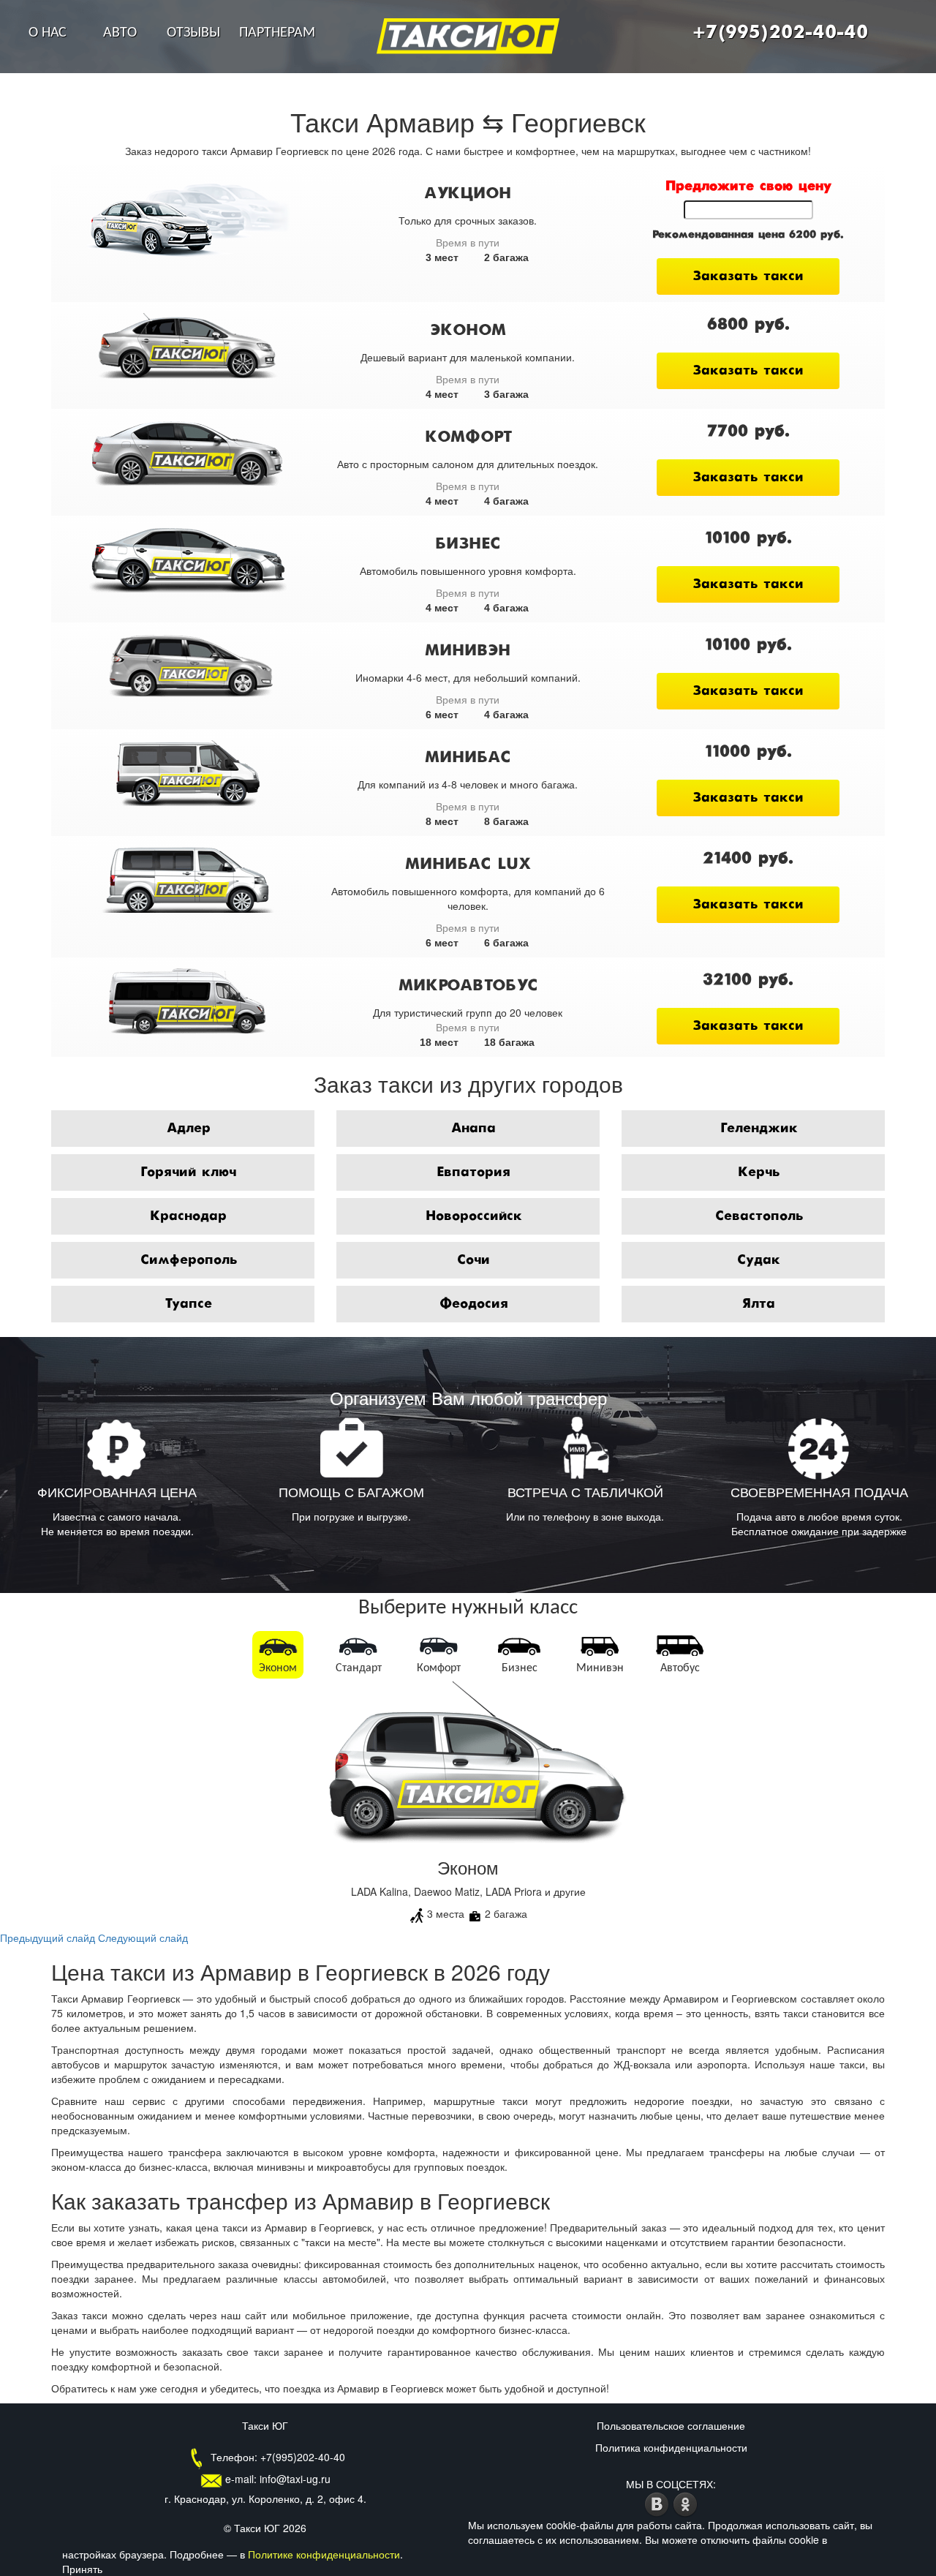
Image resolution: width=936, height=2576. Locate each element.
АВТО (120, 33)
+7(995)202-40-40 (780, 33)
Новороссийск (474, 1216)
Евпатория (473, 1172)
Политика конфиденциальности (671, 2447)
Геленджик (759, 1129)
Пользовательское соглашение (671, 2425)
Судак (759, 1260)
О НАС (48, 33)
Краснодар (188, 1216)
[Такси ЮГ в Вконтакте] (658, 2502)
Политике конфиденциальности (324, 2554)
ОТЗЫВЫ (193, 33)
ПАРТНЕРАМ (277, 33)
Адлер (189, 1129)
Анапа (473, 1129)
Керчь (759, 1172)
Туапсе (188, 1304)
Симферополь (189, 1260)
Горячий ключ (188, 1172)
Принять (82, 2569)
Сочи (473, 1260)
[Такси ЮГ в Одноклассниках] (686, 2502)
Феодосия (474, 1304)
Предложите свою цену (748, 187)
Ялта (759, 1304)
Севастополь (759, 1216)
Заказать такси (748, 276)
